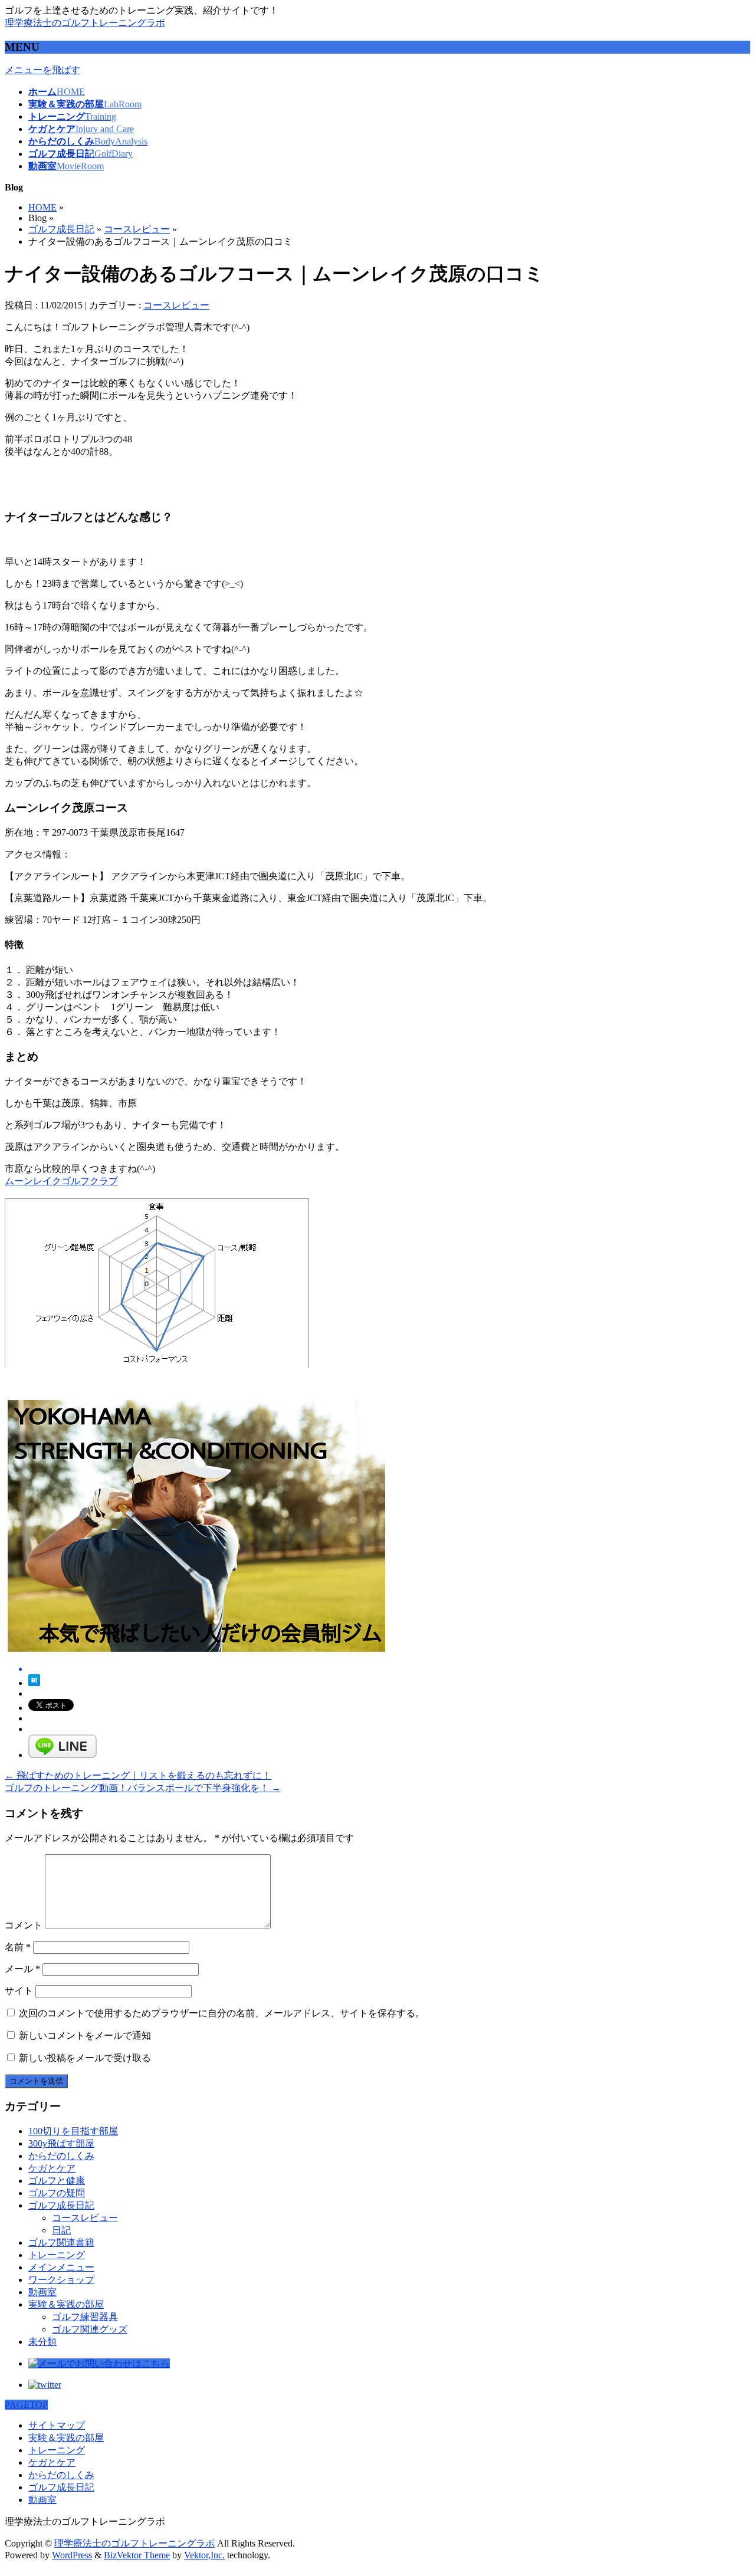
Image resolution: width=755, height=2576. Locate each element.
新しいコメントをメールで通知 (85, 2035)
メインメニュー (61, 2267)
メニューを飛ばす (42, 70)
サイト (19, 1991)
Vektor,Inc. (204, 2555)
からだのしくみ (61, 2156)
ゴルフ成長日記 (61, 229)
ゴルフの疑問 (57, 2193)
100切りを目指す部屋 (73, 2131)
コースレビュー (137, 229)
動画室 (42, 2292)
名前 (18, 1947)
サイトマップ (57, 2425)
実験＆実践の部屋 (66, 2304)
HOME (42, 207)
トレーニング (57, 2255)
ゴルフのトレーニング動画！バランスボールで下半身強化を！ (143, 1788)
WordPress (72, 2555)
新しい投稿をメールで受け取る (85, 2058)
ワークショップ (61, 2280)
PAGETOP (26, 2405)
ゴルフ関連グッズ (90, 2329)
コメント (24, 1925)
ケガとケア (52, 2168)
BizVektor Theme (137, 2555)
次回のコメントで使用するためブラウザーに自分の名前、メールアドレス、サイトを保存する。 (222, 2013)
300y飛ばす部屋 (61, 2143)
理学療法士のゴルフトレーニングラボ (85, 23)
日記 (61, 2230)
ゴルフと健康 (57, 2181)
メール (22, 1969)
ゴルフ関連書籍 (61, 2242)
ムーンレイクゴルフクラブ (61, 1181)
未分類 (42, 2342)
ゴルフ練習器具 (85, 2317)
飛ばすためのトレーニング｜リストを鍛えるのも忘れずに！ (138, 1775)
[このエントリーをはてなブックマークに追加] (34, 1683)
